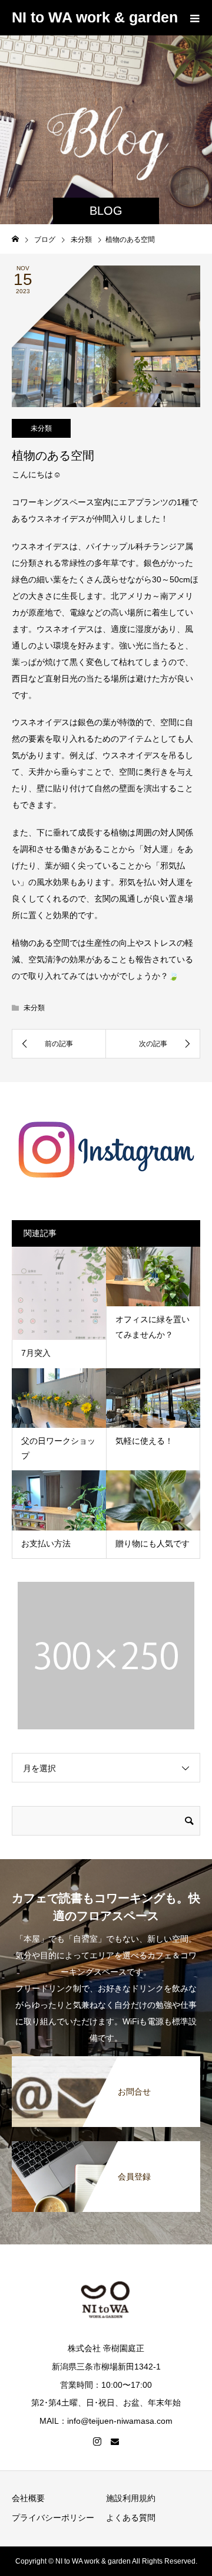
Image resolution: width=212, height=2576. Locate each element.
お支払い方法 (46, 1543)
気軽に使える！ (144, 1441)
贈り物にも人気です (153, 1543)
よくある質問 (131, 2518)
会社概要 (28, 2498)
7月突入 (36, 1353)
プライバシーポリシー (53, 2518)
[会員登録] (106, 2148)
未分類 (41, 428)
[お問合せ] (106, 2063)
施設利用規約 (131, 2498)
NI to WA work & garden (95, 17)
